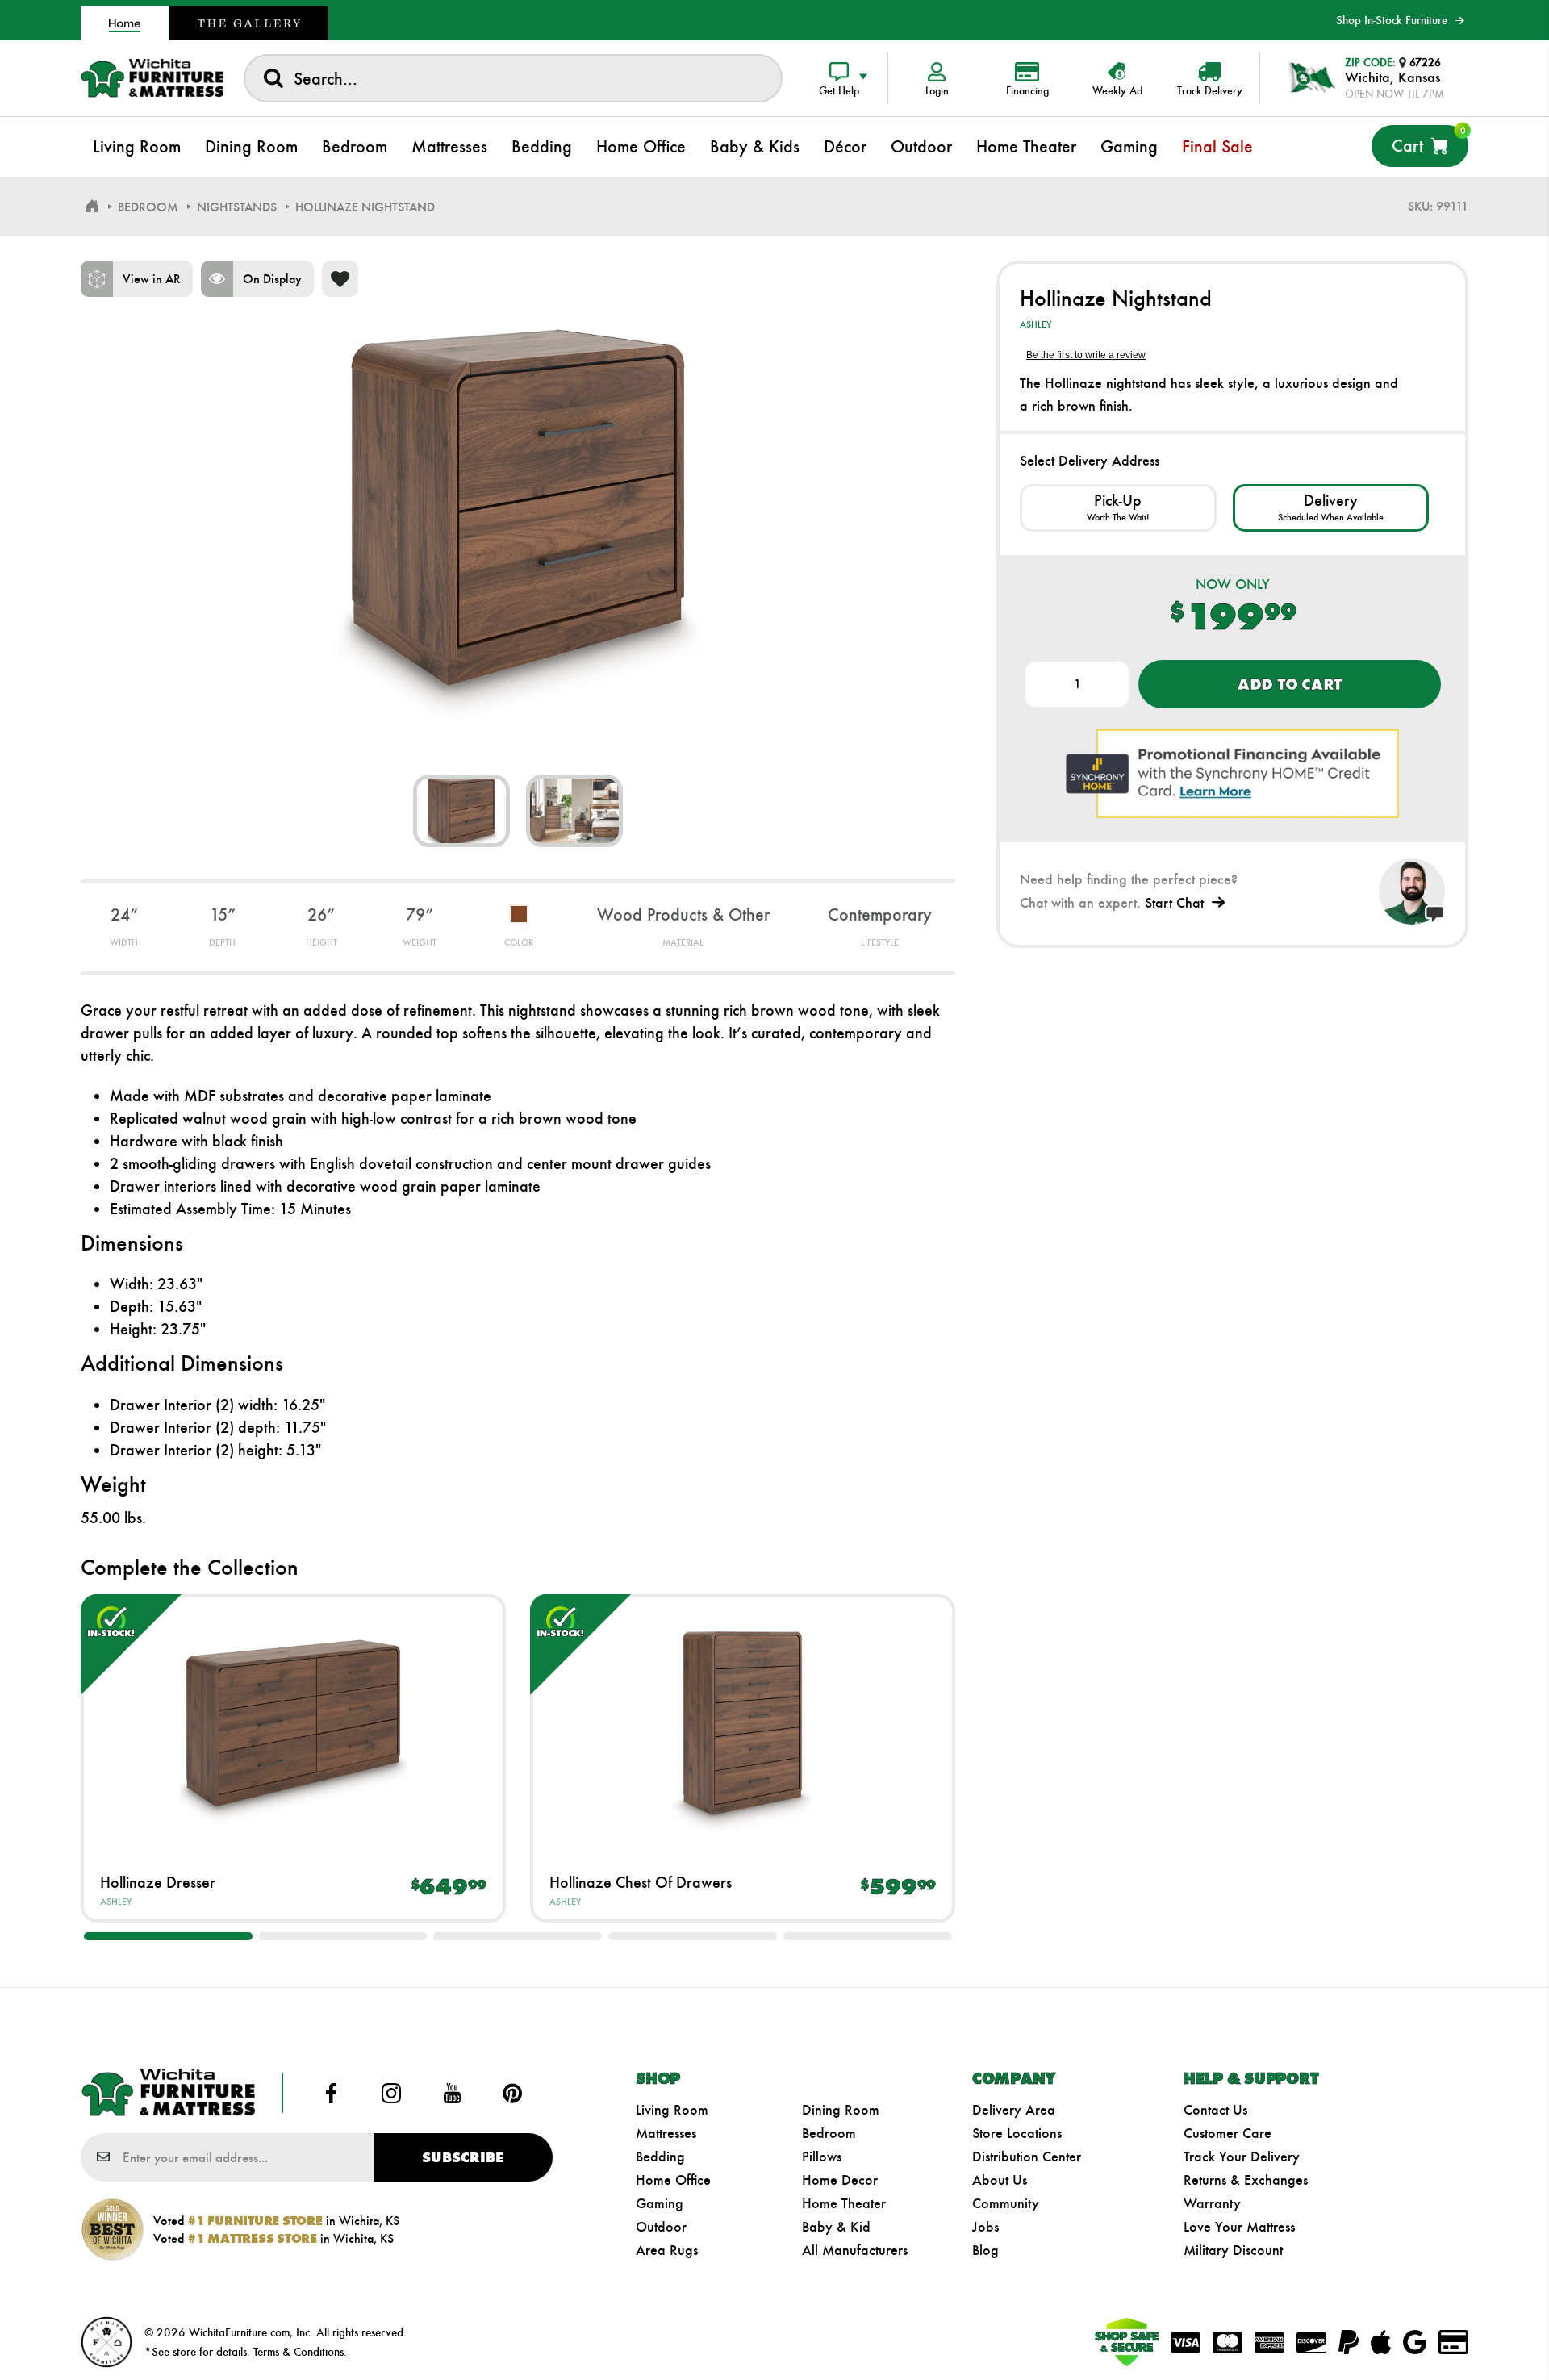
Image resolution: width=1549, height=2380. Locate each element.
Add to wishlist (340, 279)
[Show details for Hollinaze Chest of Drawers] (743, 1723)
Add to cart (1290, 684)
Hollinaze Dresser (158, 1882)
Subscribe (463, 2157)
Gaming (660, 2203)
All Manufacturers (855, 2250)
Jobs (985, 2227)
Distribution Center (1027, 2157)
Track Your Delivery (1242, 2157)
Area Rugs (667, 2250)
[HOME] (92, 207)
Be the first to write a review (1086, 355)
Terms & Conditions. (300, 2352)
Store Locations (1017, 2133)
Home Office (673, 2180)
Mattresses (666, 2133)
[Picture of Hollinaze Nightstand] (461, 811)
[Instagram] (392, 2093)
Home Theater (844, 2203)
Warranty (1212, 2203)
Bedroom (829, 2133)
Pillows (822, 2157)
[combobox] (513, 78)
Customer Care (1228, 2133)
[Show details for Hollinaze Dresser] (293, 1723)
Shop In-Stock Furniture (1392, 20)
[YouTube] (452, 2093)
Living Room (672, 2110)
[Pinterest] (512, 2093)
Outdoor (661, 2227)
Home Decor (840, 2180)
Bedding (660, 2157)
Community (1006, 2203)
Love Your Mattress (1239, 2227)
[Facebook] (332, 2093)
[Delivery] (1331, 508)
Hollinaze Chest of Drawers (641, 1882)
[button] (168, 1936)
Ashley (116, 1902)
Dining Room (841, 2110)
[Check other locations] (1118, 508)
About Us (1000, 2180)
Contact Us (1215, 2110)
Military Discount (1233, 2250)
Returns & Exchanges (1246, 2180)
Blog (985, 2250)
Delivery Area (1014, 2110)
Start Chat (1174, 903)
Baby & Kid (836, 2227)
